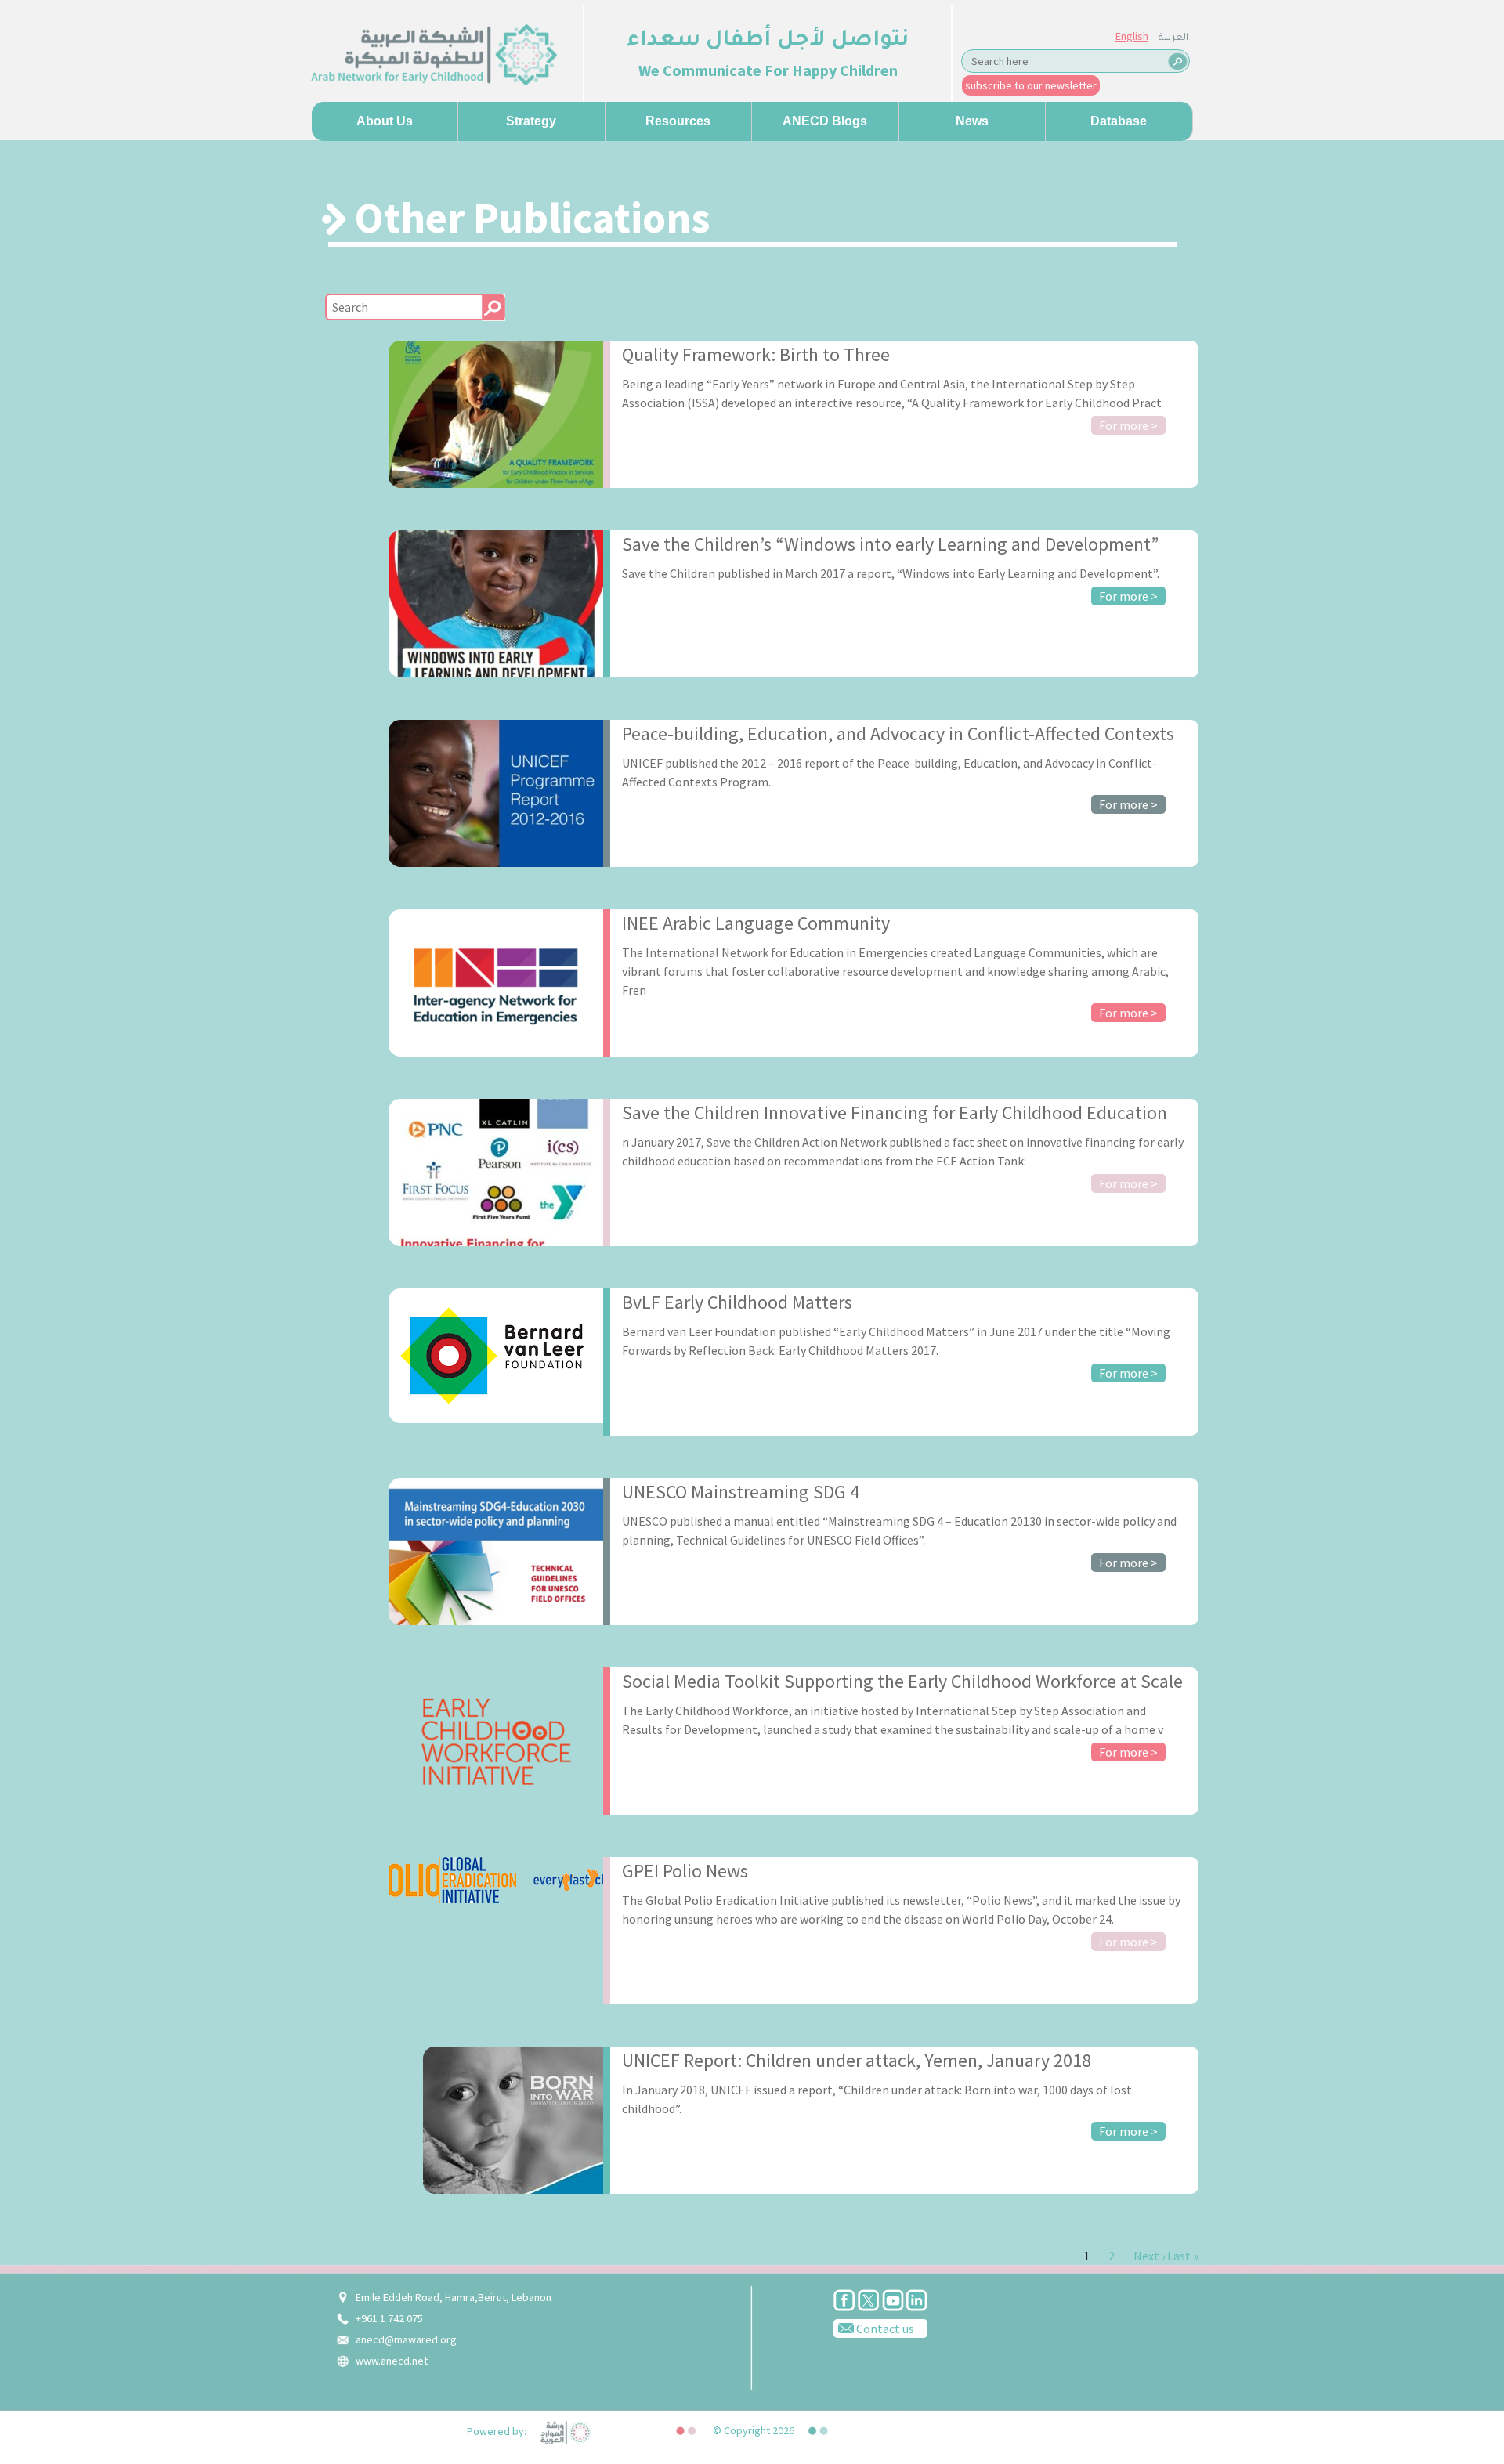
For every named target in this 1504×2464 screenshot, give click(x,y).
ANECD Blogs (825, 121)
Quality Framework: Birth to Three (756, 354)
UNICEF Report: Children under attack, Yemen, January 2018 (857, 2060)
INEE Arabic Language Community (756, 923)
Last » (1183, 2256)
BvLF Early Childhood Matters (737, 1302)
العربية (1173, 38)
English (1132, 36)
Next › (1149, 2256)
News (972, 121)
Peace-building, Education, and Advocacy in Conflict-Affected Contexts (898, 733)
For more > (1128, 425)
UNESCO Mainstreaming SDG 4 (741, 1492)
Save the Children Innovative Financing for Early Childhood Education (895, 1113)
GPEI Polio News (685, 1871)
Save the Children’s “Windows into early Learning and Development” (890, 544)
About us (385, 121)
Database (1119, 121)
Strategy (531, 121)
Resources (678, 121)
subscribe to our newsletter (1031, 85)
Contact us (884, 2329)
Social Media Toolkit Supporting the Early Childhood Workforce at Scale (902, 1681)
